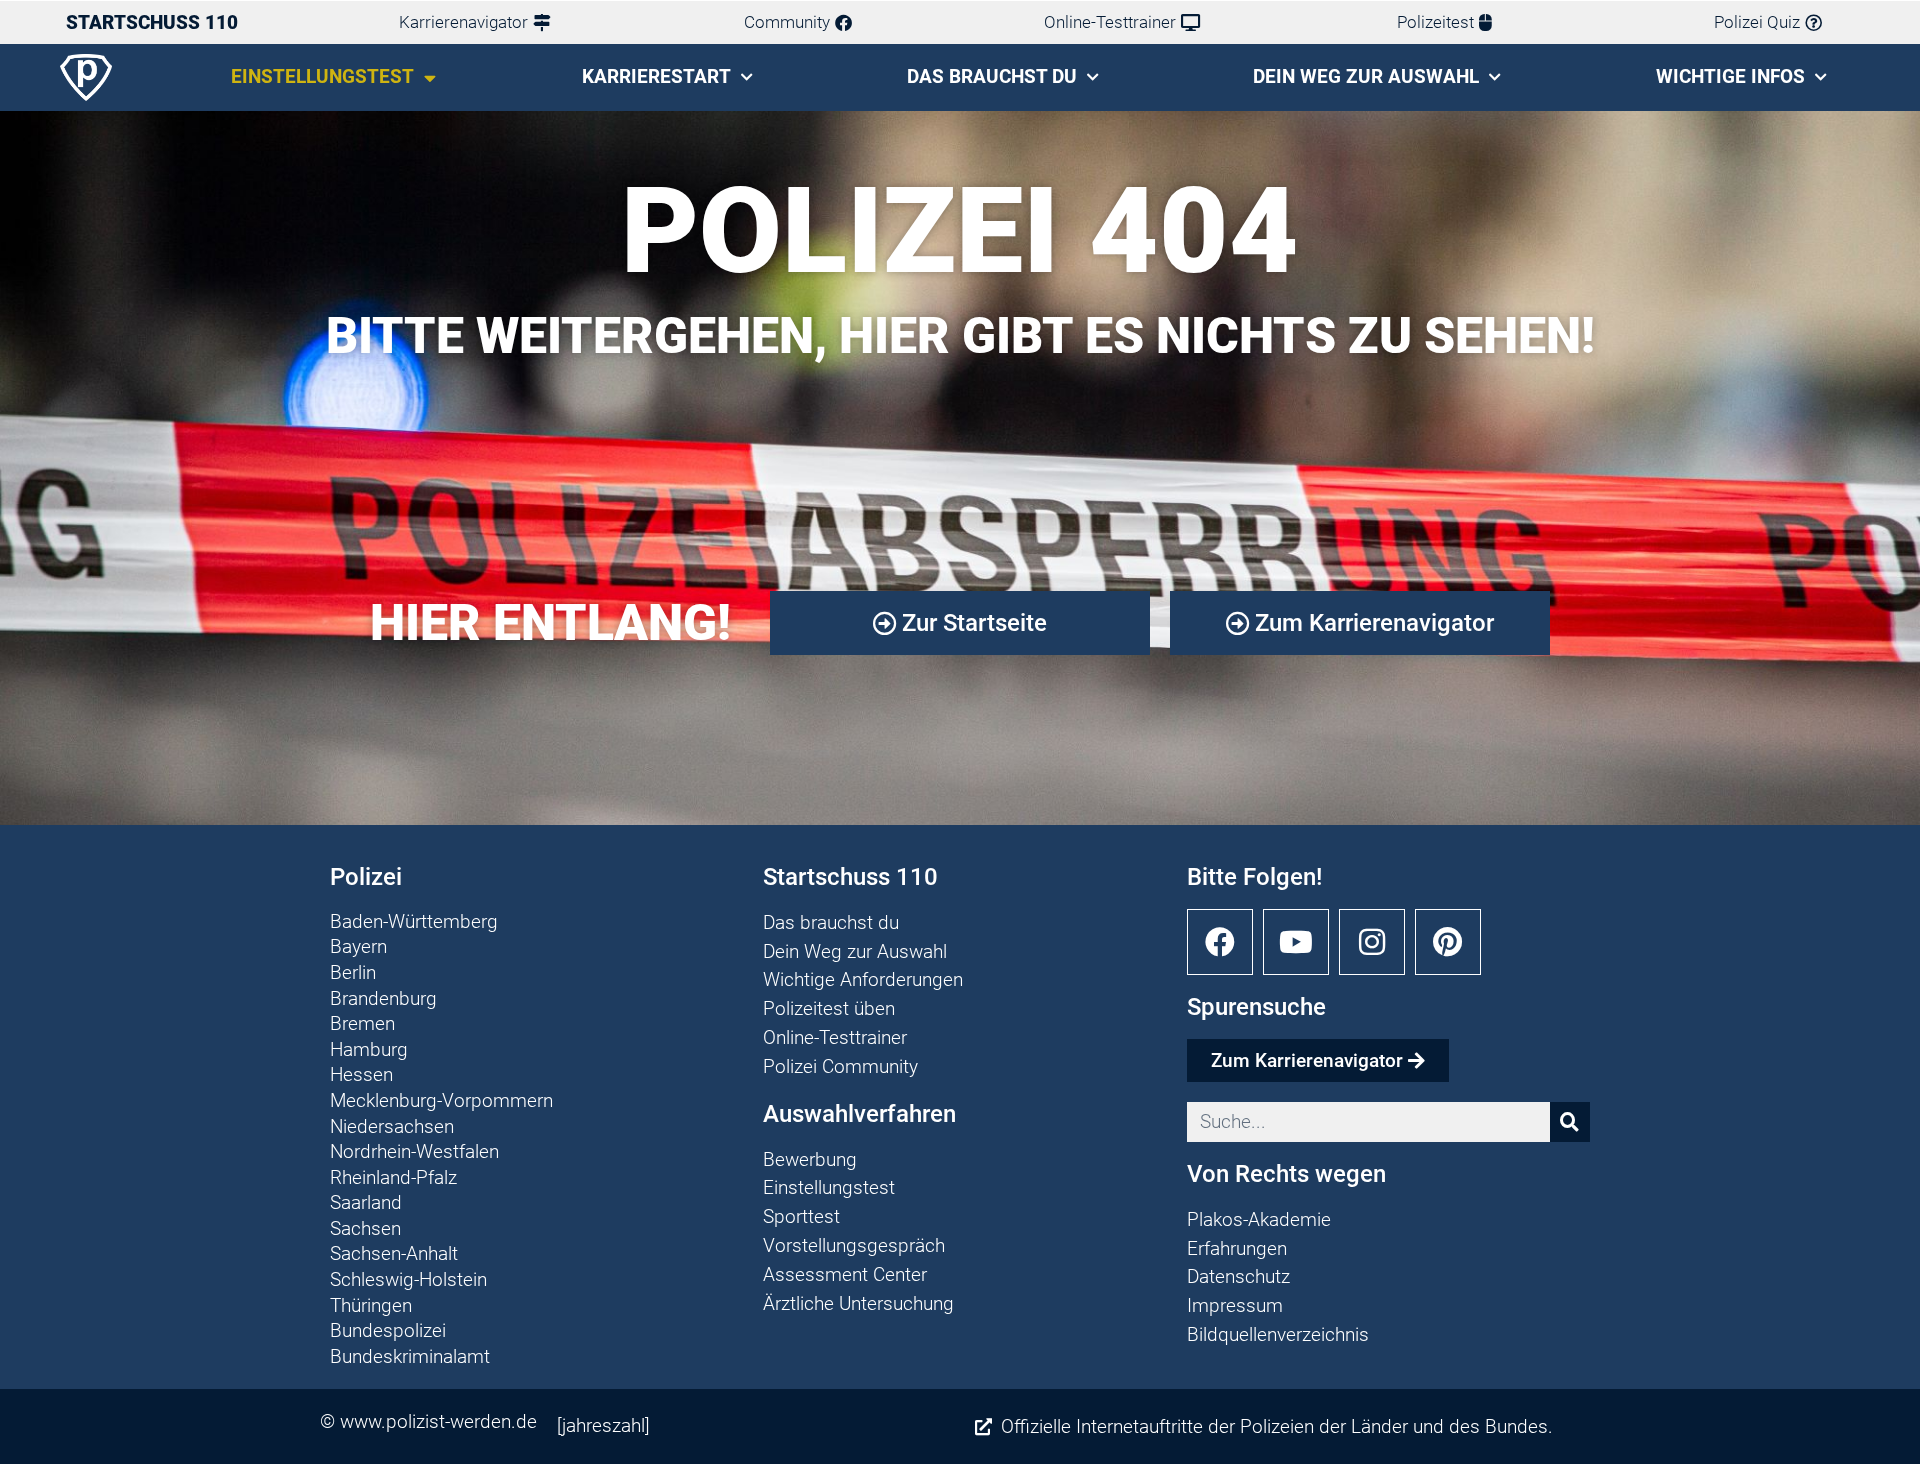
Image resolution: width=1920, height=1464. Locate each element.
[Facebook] (1220, 942)
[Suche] (1570, 1122)
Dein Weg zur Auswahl (1366, 76)
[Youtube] (1296, 942)
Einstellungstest (322, 76)
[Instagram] (1372, 942)
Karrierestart (656, 76)
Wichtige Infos (1730, 76)
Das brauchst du (992, 76)
